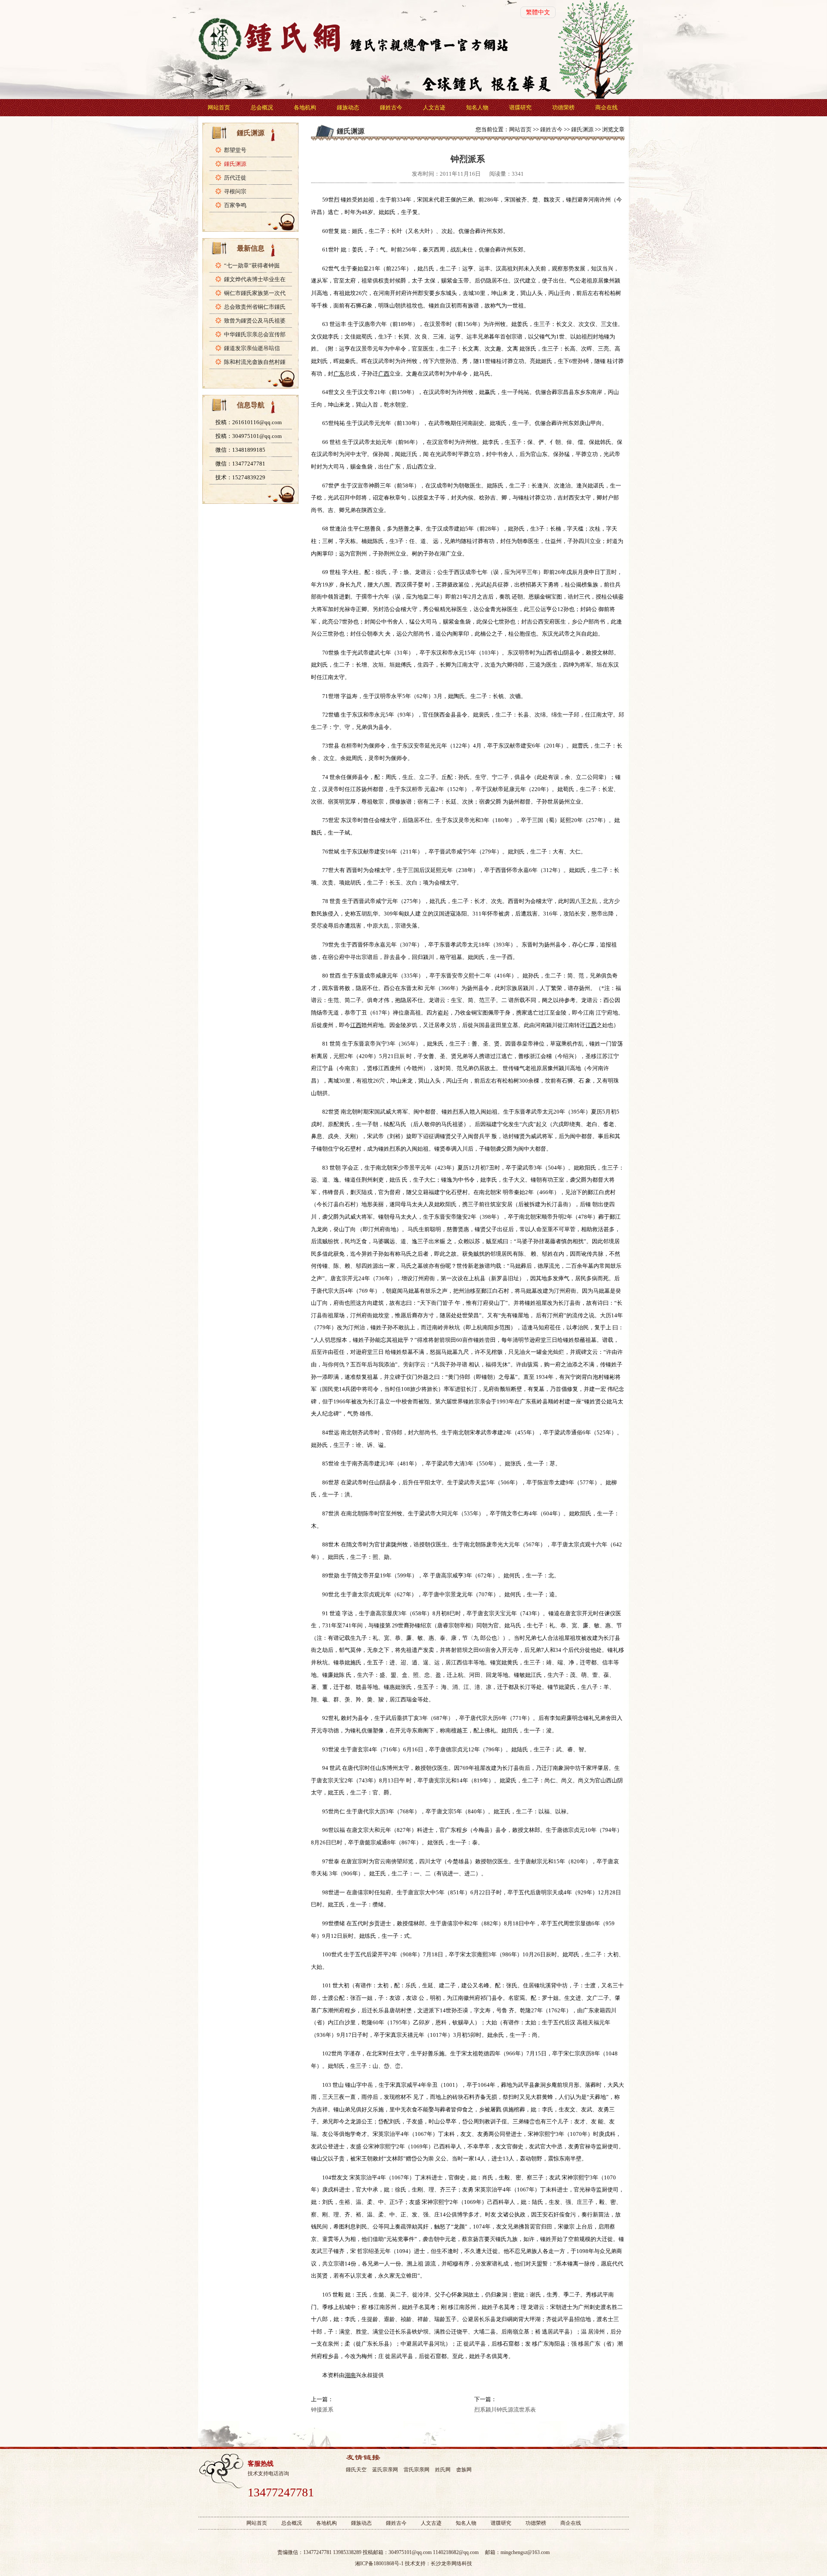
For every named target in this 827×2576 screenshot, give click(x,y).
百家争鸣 (235, 205)
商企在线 (606, 107)
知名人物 (477, 107)
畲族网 (464, 2470)
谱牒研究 (520, 107)
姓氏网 (443, 2470)
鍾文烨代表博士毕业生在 (255, 279)
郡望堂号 (235, 150)
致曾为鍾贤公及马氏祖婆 (255, 321)
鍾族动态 (348, 107)
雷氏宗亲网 (417, 2470)
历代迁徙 (235, 178)
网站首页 (219, 107)
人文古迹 (434, 107)
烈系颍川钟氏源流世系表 (505, 2410)
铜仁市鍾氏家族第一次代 (255, 293)
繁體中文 (538, 12)
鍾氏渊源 (235, 164)
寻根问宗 (235, 191)
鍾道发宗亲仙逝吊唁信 (252, 348)
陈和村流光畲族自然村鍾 (255, 362)
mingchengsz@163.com (525, 2552)
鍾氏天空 (356, 2470)
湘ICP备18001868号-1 (379, 2564)
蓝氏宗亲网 (385, 2470)
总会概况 (262, 107)
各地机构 (305, 107)
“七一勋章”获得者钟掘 (252, 265)
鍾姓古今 (391, 107)
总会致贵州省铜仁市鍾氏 (255, 307)
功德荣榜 (563, 107)
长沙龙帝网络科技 (451, 2564)
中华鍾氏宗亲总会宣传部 (255, 334)
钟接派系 (322, 2410)
